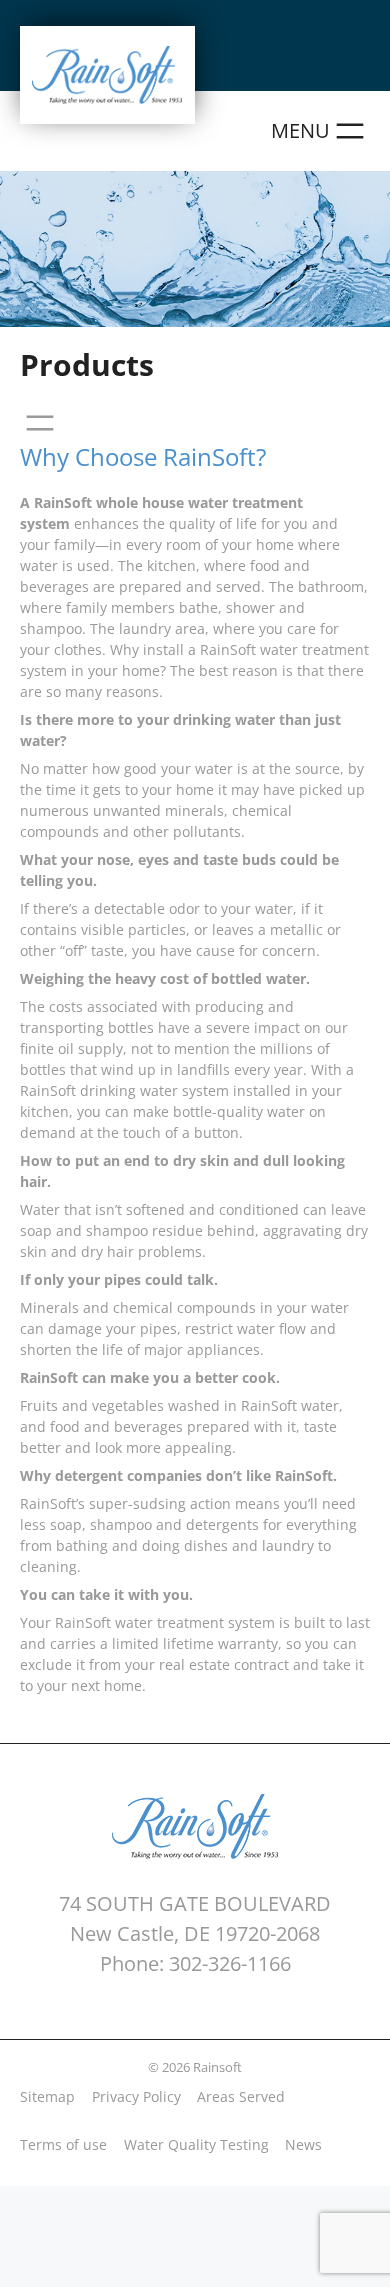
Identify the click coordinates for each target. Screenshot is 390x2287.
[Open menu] (320, 131)
